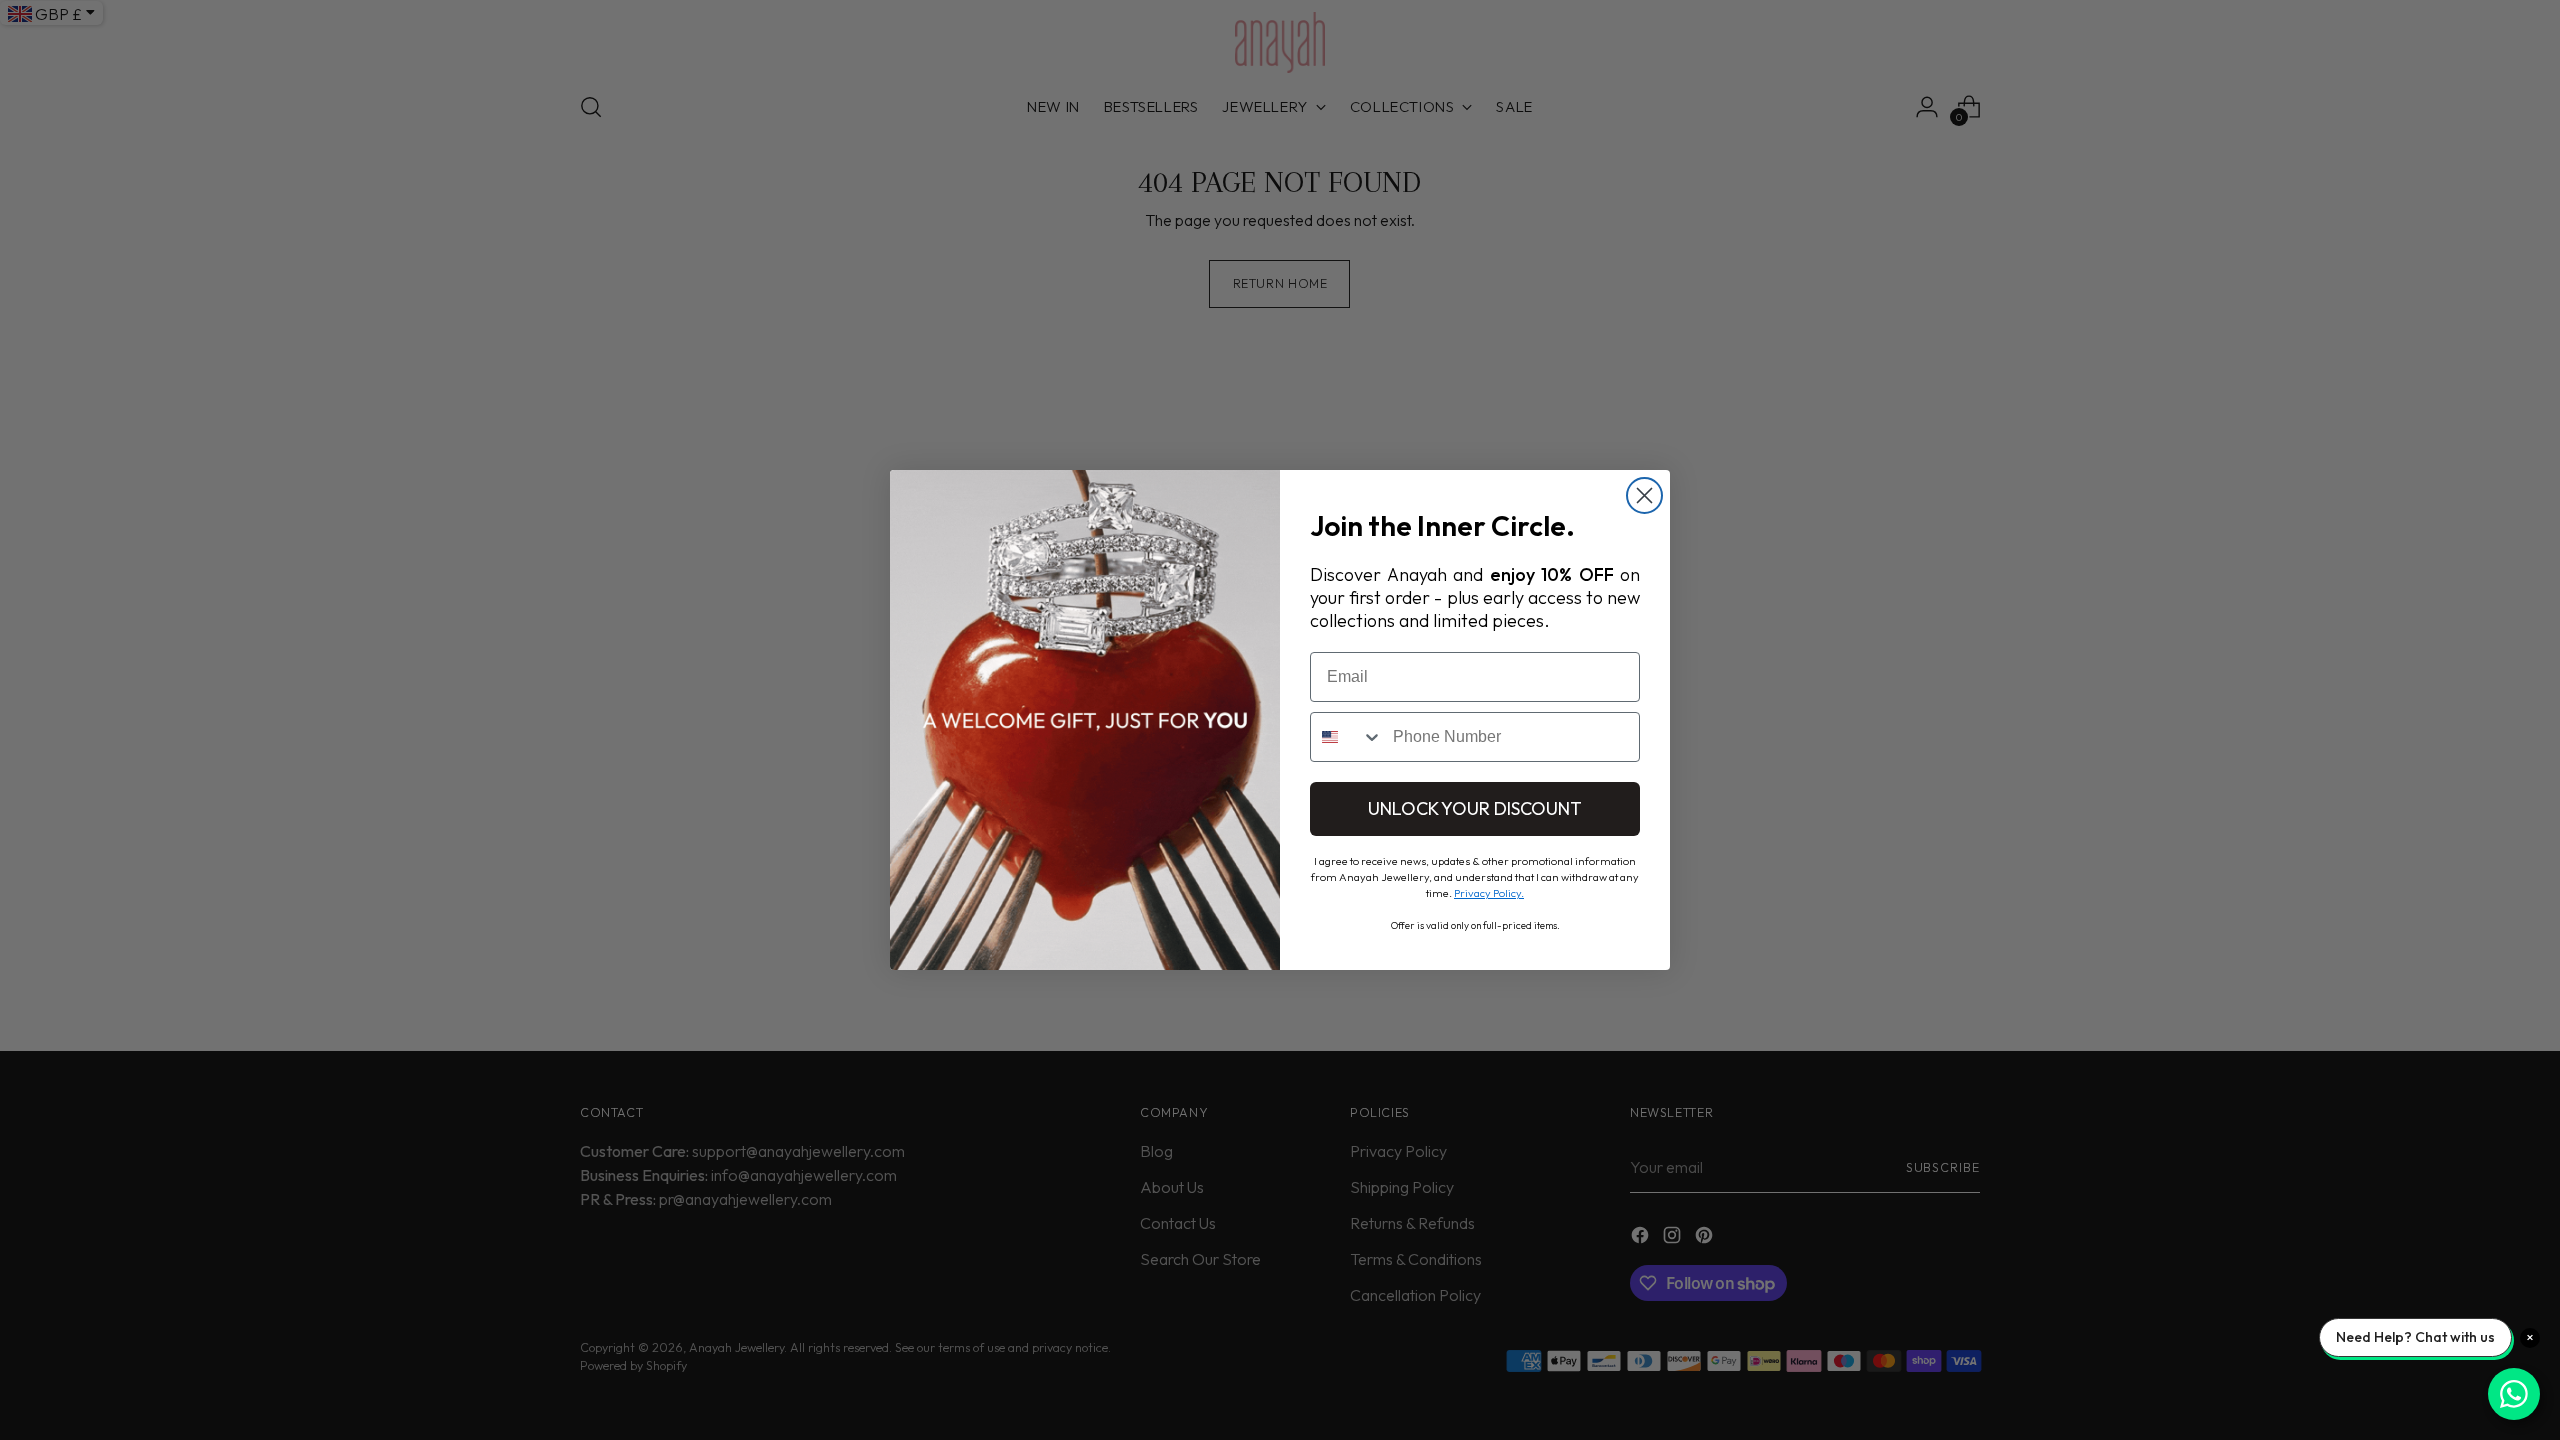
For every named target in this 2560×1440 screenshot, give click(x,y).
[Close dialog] (1644, 495)
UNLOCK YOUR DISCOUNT (1475, 808)
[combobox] (1347, 737)
